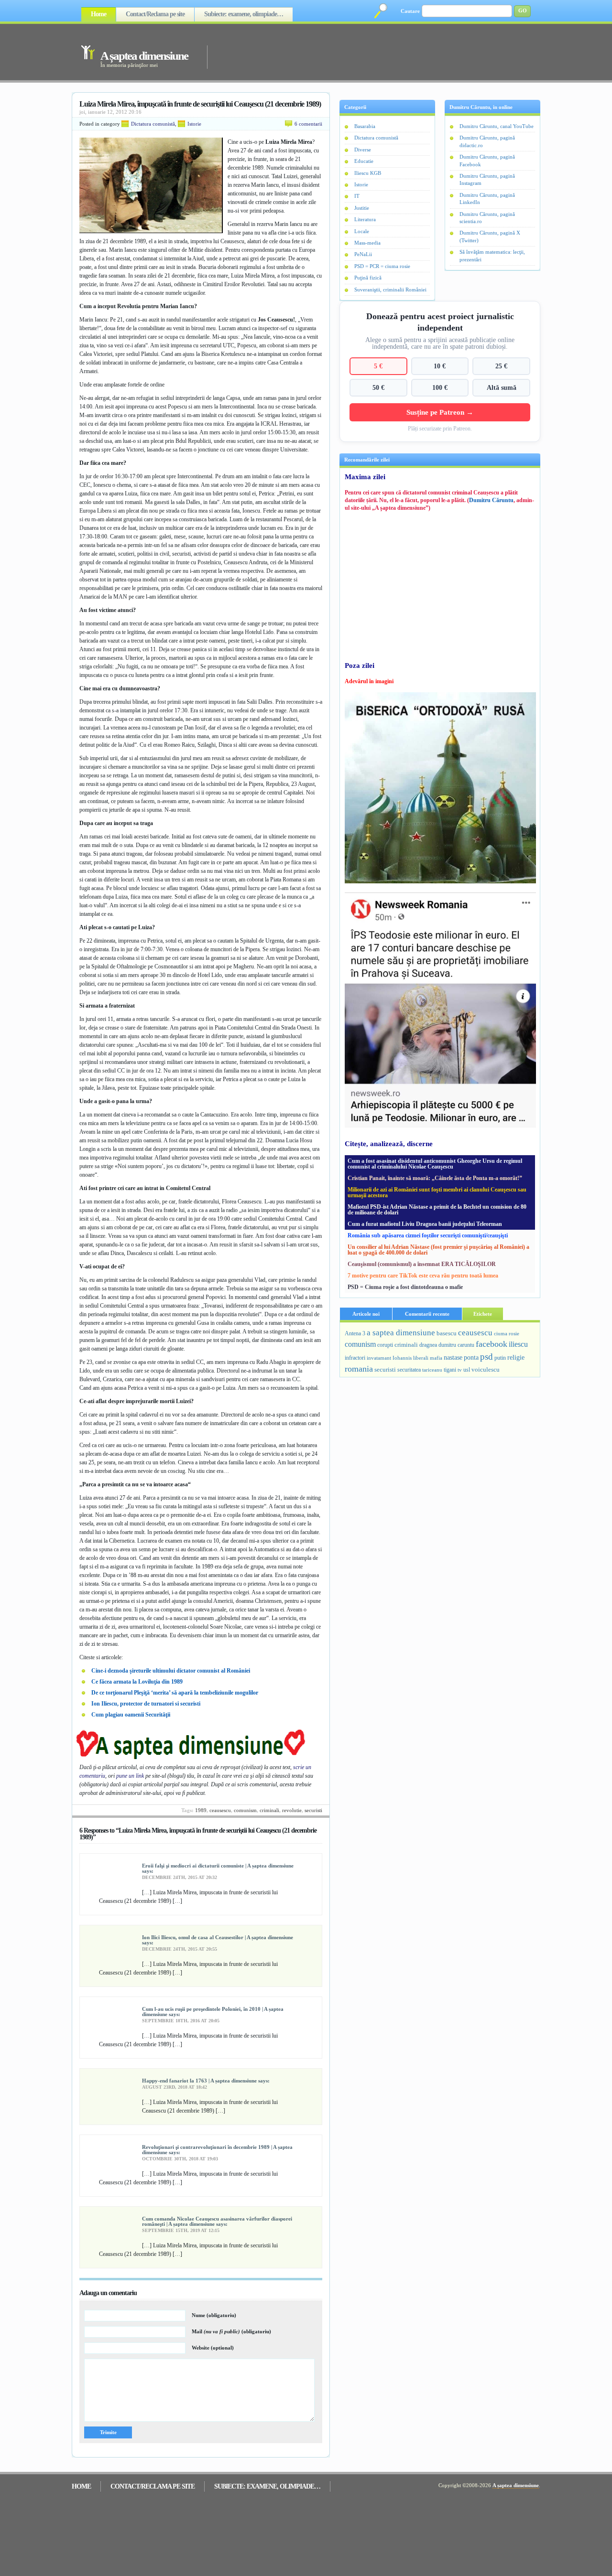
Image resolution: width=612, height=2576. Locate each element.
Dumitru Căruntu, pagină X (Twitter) (490, 236)
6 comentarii (308, 124)
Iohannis (402, 1358)
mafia (436, 1358)
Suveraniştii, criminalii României (390, 290)
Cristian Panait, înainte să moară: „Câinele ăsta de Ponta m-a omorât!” (435, 1178)
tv (460, 1370)
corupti (385, 1345)
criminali (269, 1810)
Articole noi (366, 1314)
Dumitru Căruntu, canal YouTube (497, 126)
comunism (245, 1810)
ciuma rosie (507, 1333)
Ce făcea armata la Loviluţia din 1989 (137, 1682)
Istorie (194, 124)
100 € (440, 387)
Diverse (363, 150)
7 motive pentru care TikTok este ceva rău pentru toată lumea (423, 1276)
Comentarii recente (427, 1314)
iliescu (518, 1344)
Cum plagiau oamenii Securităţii (131, 1715)
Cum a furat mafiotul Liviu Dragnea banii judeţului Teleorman (425, 1224)
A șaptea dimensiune (144, 56)
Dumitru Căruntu (491, 500)
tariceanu (432, 1370)
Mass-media (367, 243)
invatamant (379, 1358)
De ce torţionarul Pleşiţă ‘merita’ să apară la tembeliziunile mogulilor (175, 1693)
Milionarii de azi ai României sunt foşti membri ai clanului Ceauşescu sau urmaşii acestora (437, 1192)
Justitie (362, 208)
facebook (492, 1344)
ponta (471, 1357)
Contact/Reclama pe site (155, 14)
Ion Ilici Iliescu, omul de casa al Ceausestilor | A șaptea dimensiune (218, 1937)
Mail (231, 2331)
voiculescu (486, 1369)
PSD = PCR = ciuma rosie (382, 266)
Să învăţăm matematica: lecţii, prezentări (492, 255)
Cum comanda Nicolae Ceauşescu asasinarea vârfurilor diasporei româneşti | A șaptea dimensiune (217, 2221)
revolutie (292, 1810)
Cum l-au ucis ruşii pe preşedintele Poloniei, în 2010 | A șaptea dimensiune (213, 2012)
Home (98, 14)
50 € (378, 387)
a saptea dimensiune (401, 1333)
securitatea (409, 1370)
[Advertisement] (361, 52)
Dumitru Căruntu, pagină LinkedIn (487, 199)
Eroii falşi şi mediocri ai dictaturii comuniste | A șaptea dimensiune (218, 1866)
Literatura (365, 219)
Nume (214, 2315)
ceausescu (220, 1810)
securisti (313, 1810)
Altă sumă (502, 387)
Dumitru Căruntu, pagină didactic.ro (487, 141)
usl (467, 1370)
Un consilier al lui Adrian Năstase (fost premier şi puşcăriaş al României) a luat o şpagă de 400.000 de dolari (438, 1250)
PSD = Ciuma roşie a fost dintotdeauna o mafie (405, 1287)
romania (359, 1369)
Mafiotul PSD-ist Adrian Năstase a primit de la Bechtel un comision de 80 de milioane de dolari (437, 1210)
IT (357, 196)
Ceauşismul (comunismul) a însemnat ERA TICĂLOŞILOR (422, 1264)
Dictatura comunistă (153, 124)
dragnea (428, 1345)
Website (213, 2348)
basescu (447, 1333)
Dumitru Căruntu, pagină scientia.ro (487, 218)
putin (500, 1358)
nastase (453, 1357)
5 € (378, 366)
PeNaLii (363, 254)
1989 (201, 1810)
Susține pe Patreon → (440, 412)
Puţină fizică (368, 278)
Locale (362, 231)
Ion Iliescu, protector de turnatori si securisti (146, 1704)
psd (486, 1357)
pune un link (130, 1776)
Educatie (364, 161)
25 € (501, 366)
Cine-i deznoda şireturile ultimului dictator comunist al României (171, 1671)
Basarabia (365, 126)
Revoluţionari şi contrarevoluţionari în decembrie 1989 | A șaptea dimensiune (217, 2150)
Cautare (410, 11)
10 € (440, 366)
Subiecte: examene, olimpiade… (244, 14)
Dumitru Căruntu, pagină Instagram (487, 179)
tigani (450, 1370)
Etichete (483, 1314)
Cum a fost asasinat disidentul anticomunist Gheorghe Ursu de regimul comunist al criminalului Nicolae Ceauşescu (435, 1164)
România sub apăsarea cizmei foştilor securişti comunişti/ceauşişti (428, 1235)
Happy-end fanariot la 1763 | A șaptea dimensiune (199, 2081)
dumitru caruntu (456, 1345)
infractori (355, 1358)
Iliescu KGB (368, 173)
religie (516, 1358)
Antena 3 (355, 1334)
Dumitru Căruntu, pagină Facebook (487, 160)
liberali (421, 1358)
